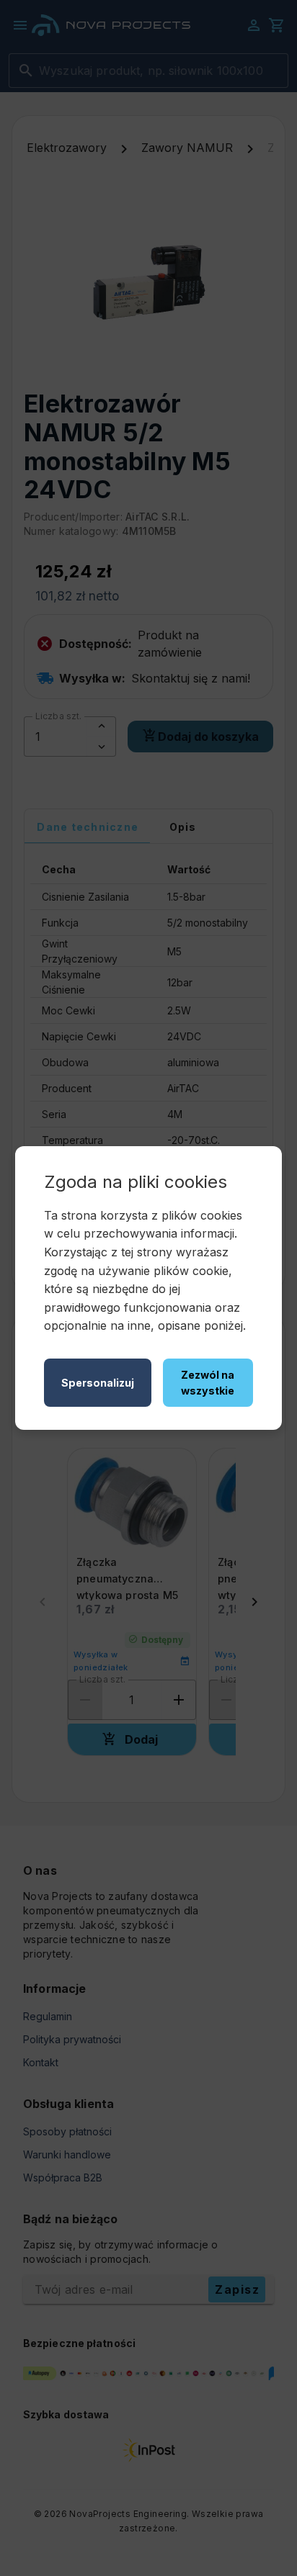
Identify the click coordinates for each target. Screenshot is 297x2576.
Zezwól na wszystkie (208, 1383)
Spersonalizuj (98, 1383)
